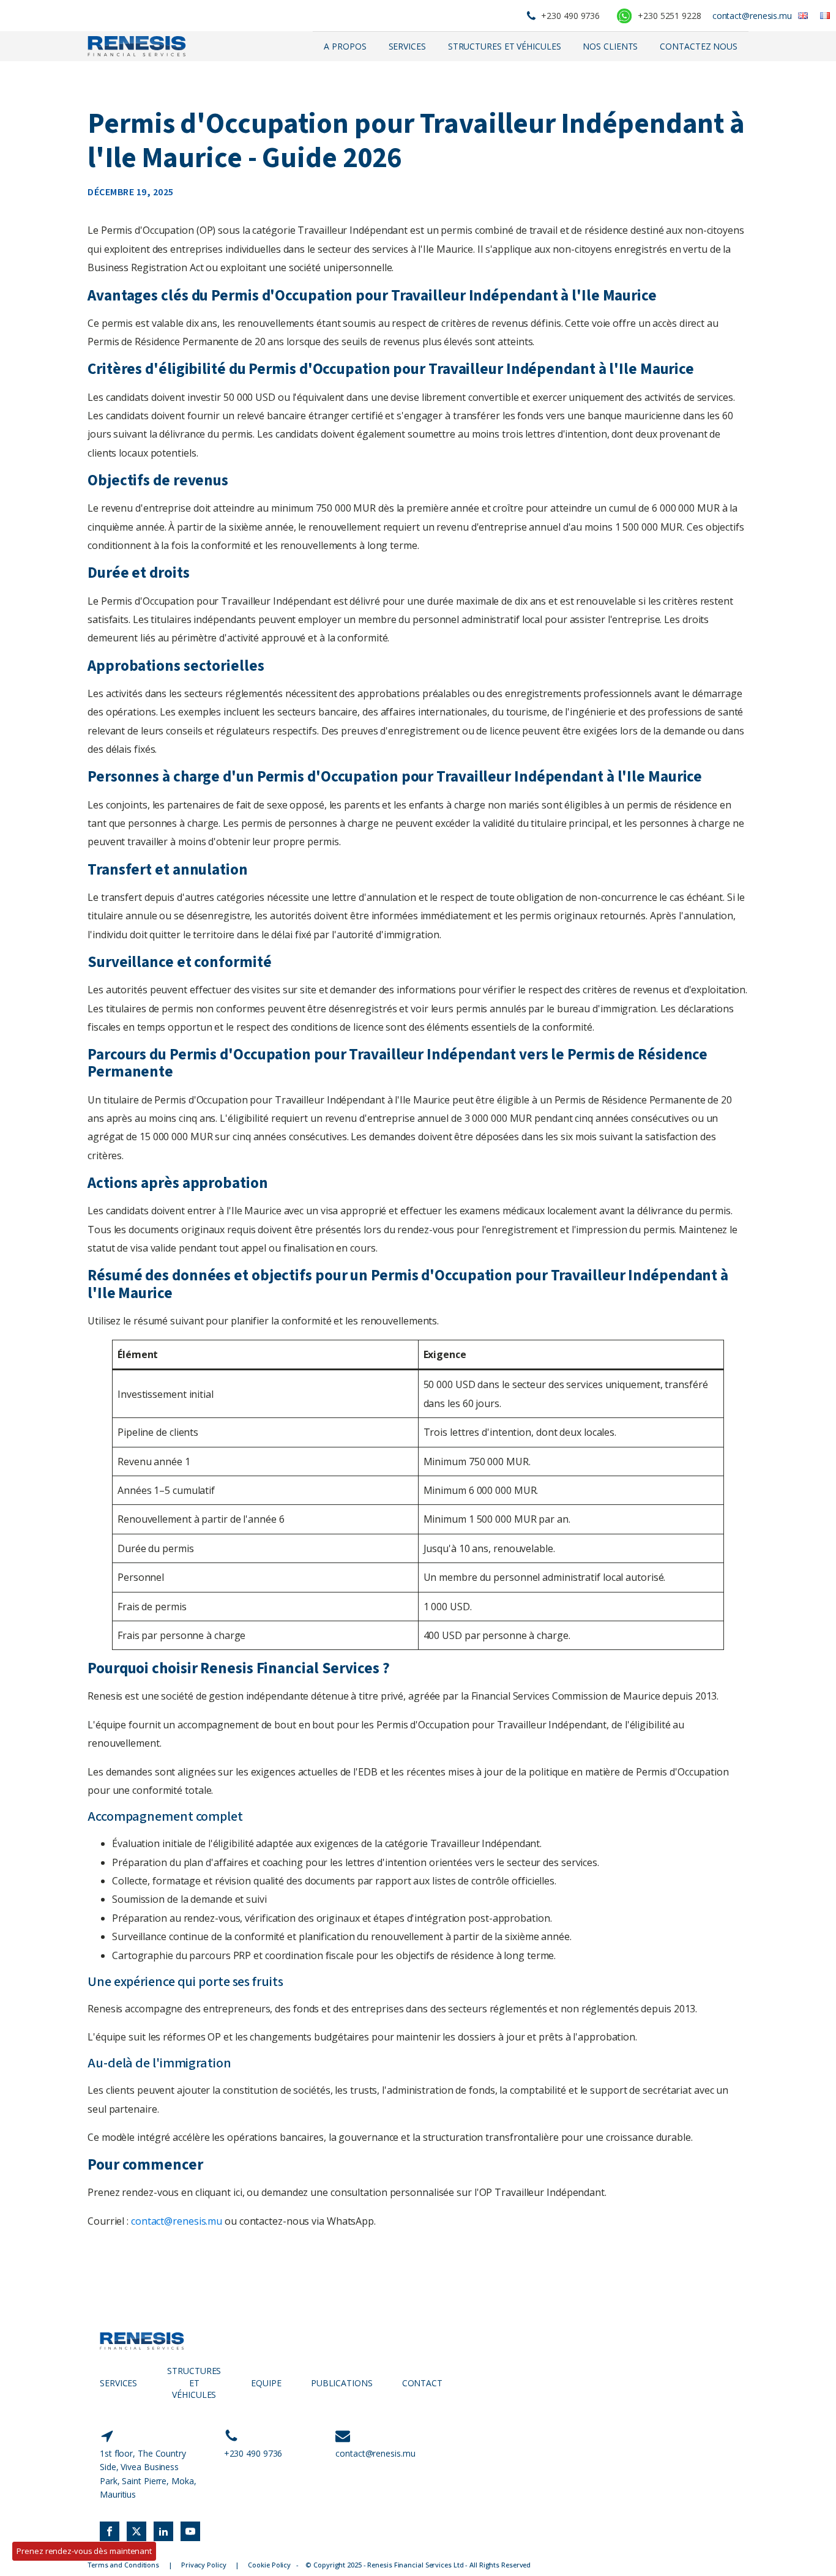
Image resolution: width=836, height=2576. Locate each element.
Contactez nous (699, 46)
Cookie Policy (269, 2565)
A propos (345, 46)
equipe (266, 2383)
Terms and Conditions (123, 2565)
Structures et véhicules (505, 46)
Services (407, 46)
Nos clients (610, 46)
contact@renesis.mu (752, 16)
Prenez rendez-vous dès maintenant (84, 2551)
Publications (342, 2383)
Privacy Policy (204, 2565)
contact (422, 2383)
